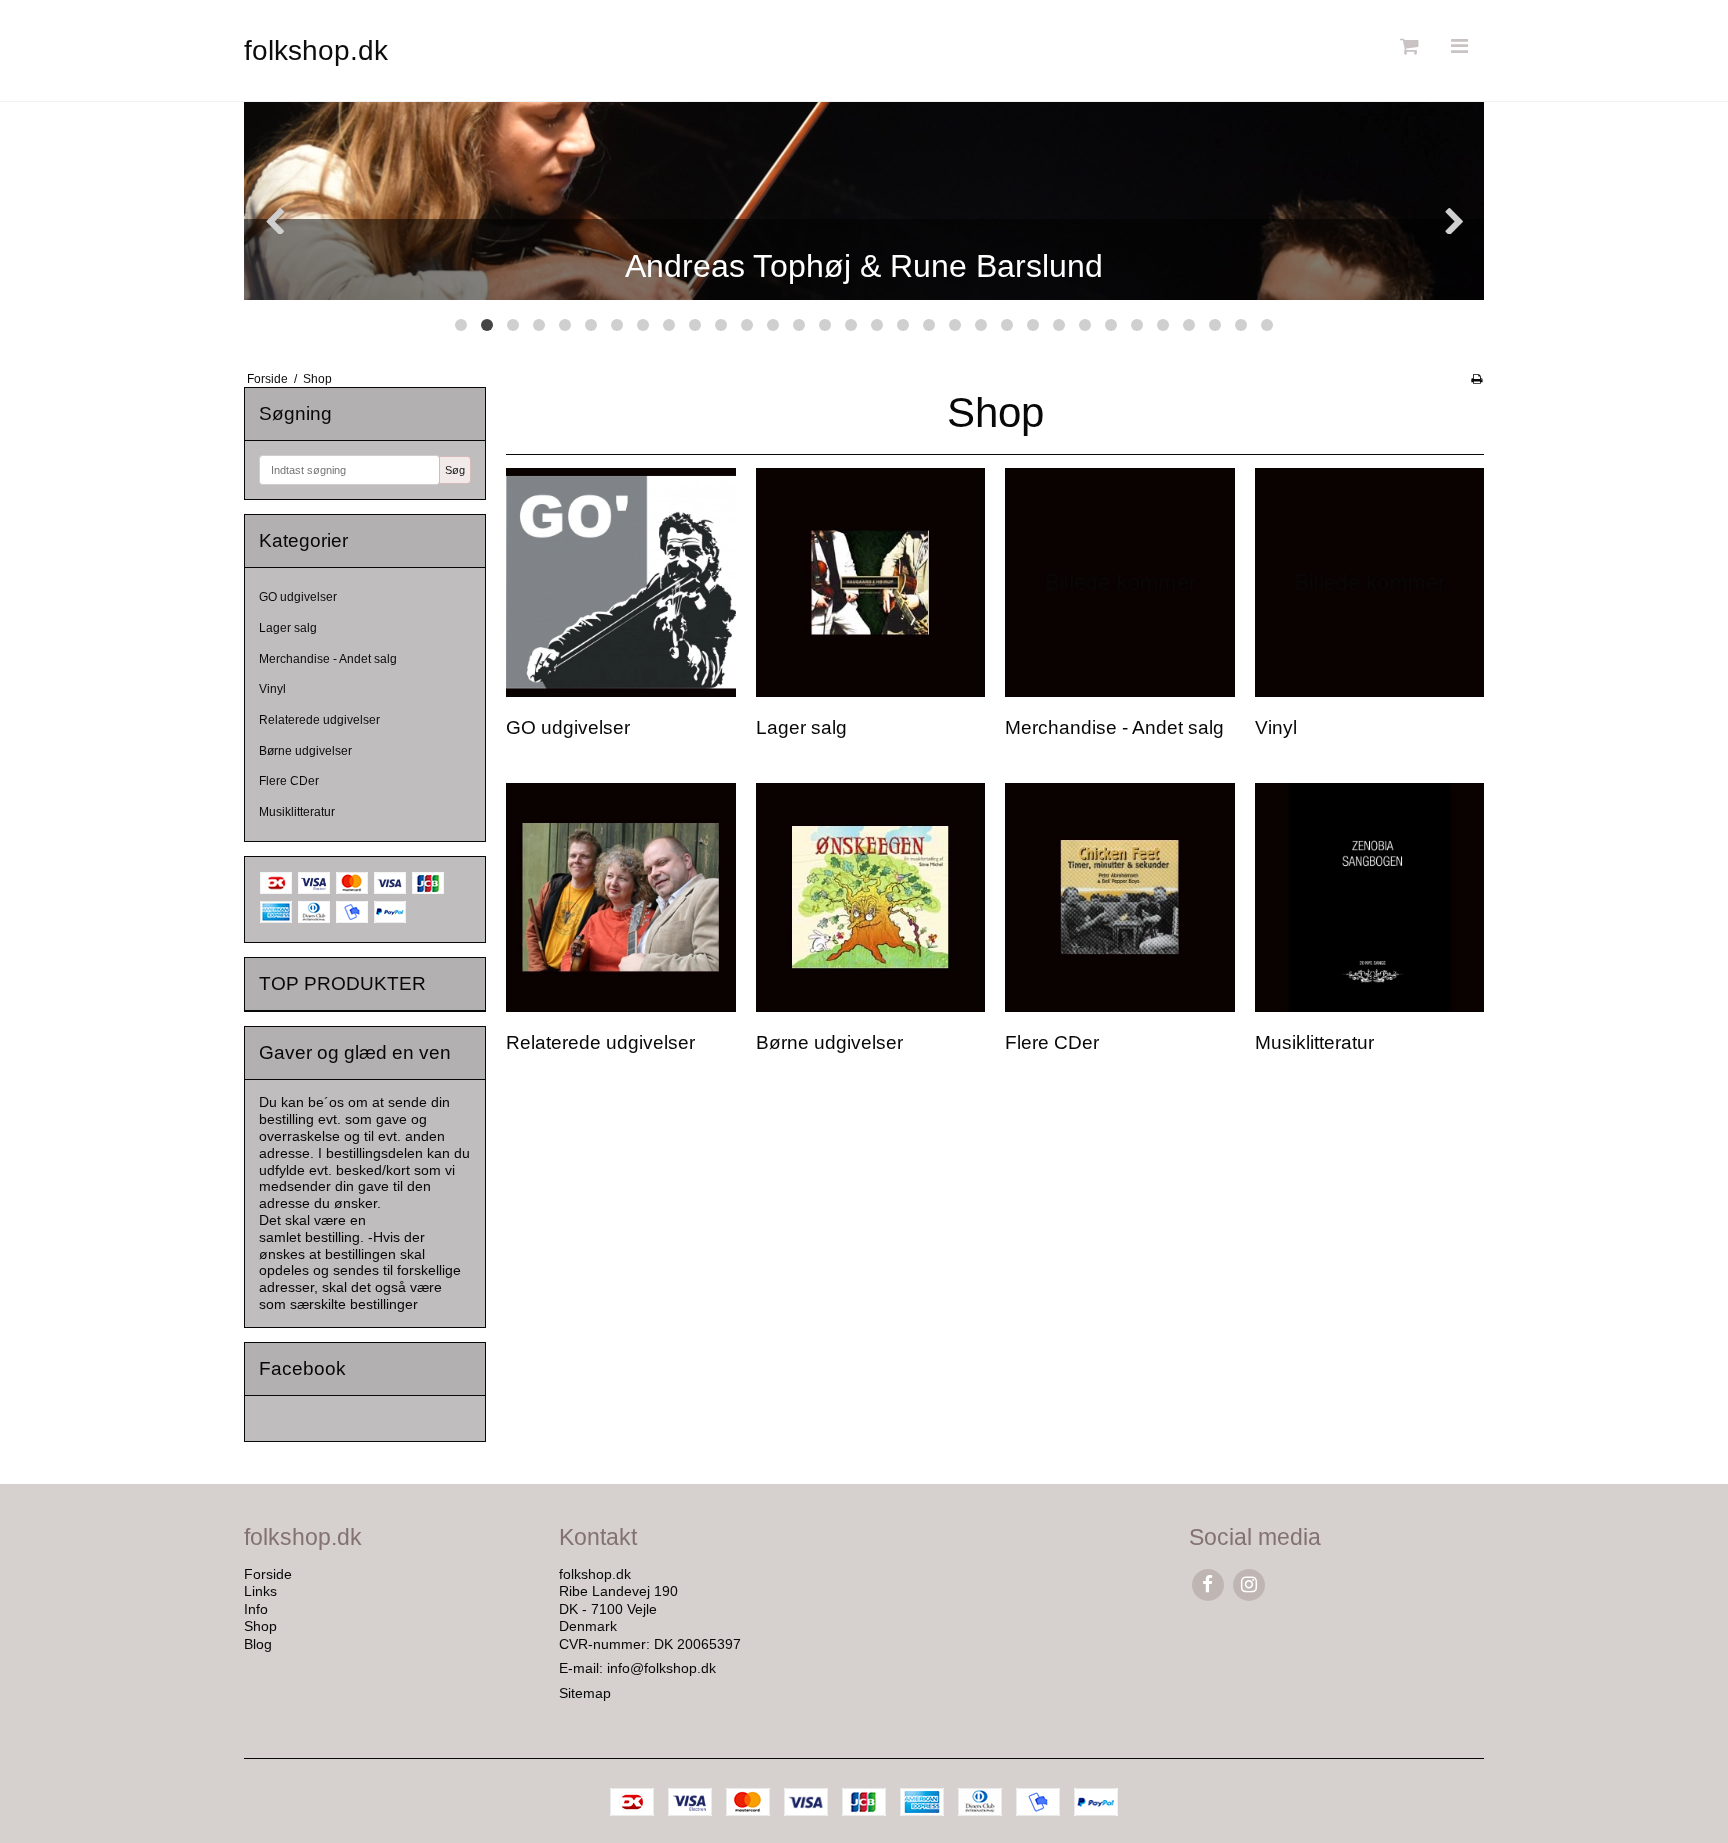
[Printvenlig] (1476, 379)
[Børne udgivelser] (870, 897)
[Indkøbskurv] (1407, 46)
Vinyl (272, 689)
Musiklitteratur (297, 812)
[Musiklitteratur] (1369, 897)
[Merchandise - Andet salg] (1119, 582)
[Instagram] (1248, 1584)
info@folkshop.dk (661, 1668)
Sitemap (585, 1693)
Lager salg (288, 628)
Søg (455, 470)
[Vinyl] (1369, 582)
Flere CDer (289, 781)
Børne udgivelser (305, 751)
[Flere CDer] (1119, 897)
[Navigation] (1459, 46)
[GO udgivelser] (620, 582)
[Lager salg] (870, 582)
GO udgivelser (298, 597)
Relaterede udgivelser (319, 720)
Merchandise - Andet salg (328, 659)
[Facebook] (1207, 1584)
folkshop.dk (316, 50)
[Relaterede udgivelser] (620, 897)
